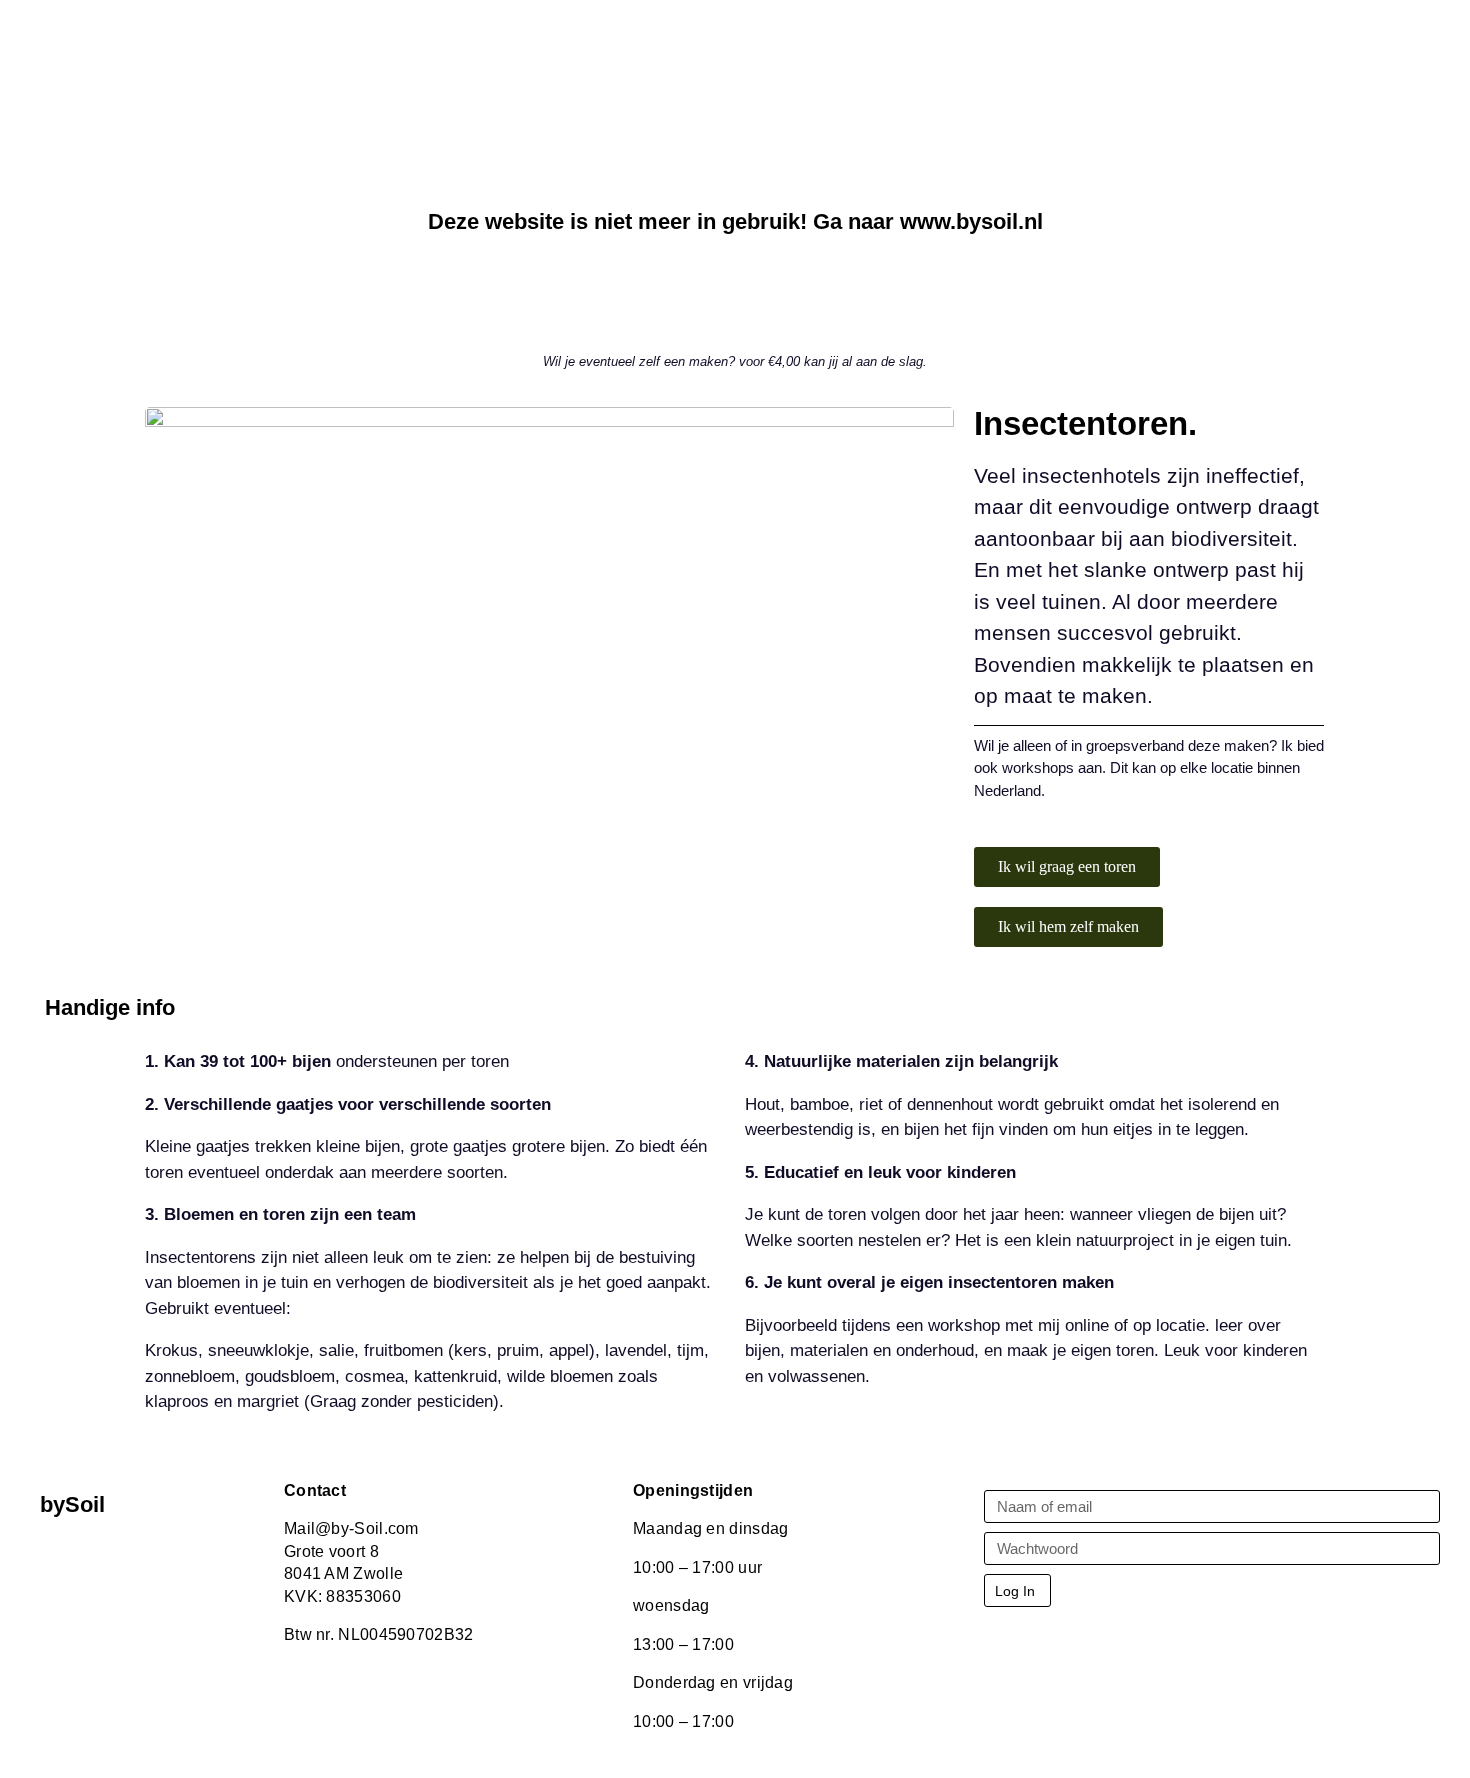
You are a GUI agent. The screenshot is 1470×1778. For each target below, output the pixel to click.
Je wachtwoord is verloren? (1062, 1639)
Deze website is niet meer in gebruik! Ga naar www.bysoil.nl (735, 221)
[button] (1067, 867)
